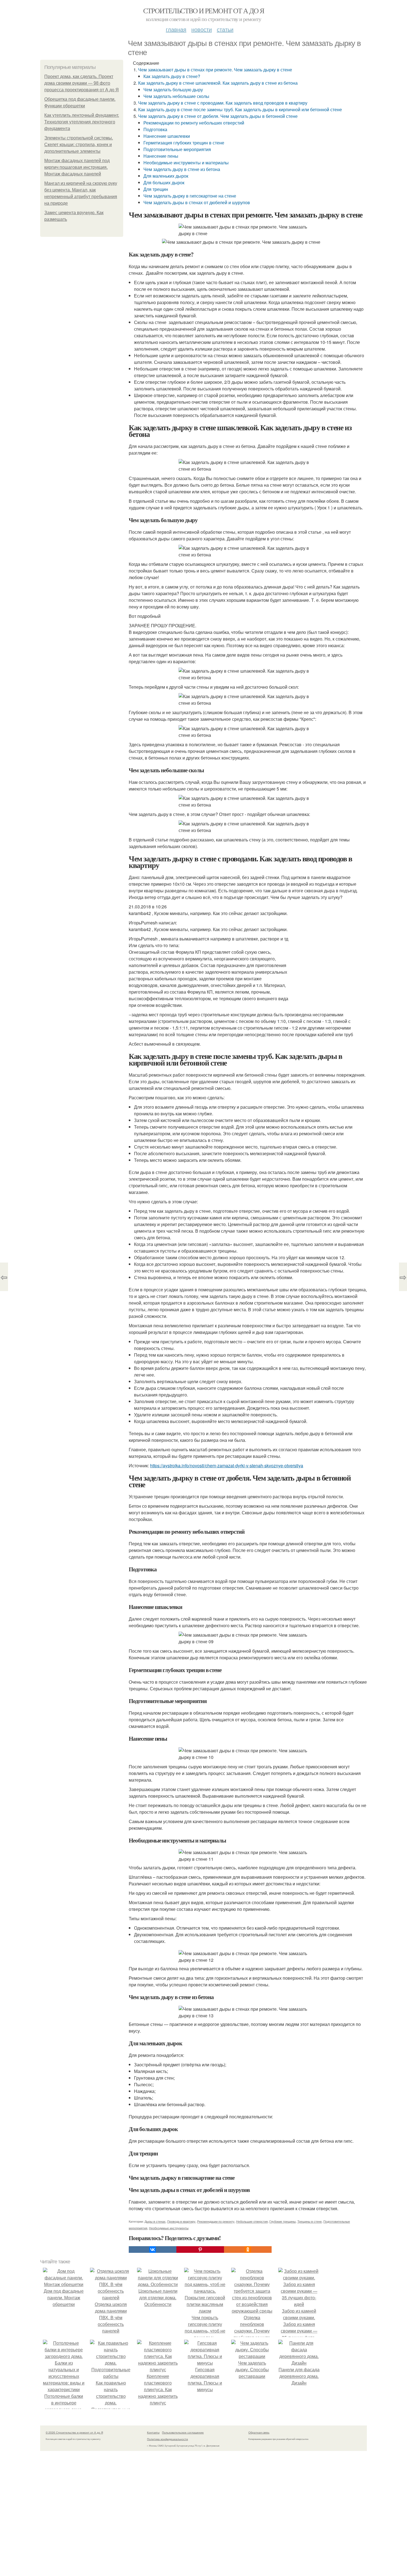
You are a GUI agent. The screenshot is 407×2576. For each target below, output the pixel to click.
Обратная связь (259, 2432)
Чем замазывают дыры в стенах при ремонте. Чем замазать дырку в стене (215, 70)
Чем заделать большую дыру (173, 90)
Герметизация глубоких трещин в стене (184, 143)
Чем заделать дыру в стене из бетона (182, 169)
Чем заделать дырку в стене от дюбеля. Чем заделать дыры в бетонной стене (218, 116)
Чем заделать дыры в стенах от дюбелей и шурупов (197, 202)
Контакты (153, 2432)
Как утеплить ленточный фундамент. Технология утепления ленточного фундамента (82, 122)
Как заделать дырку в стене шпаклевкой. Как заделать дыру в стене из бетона (218, 83)
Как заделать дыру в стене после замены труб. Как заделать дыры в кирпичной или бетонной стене (240, 109)
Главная (176, 29)
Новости (202, 29)
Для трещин (156, 189)
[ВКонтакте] (153, 2250)
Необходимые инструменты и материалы (186, 163)
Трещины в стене (310, 2221)
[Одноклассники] (248, 2250)
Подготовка (155, 129)
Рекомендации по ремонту (216, 2221)
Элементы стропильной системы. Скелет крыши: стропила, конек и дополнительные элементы (79, 145)
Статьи (225, 29)
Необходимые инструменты (169, 2228)
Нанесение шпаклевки (167, 136)
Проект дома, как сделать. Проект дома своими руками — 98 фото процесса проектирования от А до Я (82, 83)
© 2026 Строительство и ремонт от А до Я (74, 2432)
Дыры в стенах (155, 2221)
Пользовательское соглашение (183, 2432)
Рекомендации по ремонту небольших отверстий (194, 123)
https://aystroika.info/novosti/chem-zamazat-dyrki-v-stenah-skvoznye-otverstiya (227, 1465)
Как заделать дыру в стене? (172, 76)
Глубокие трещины (283, 2221)
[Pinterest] (200, 2250)
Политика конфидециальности (168, 2439)
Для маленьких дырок (166, 176)
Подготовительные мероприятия (177, 149)
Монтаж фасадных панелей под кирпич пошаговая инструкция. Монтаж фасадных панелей (77, 167)
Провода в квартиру (181, 2221)
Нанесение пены (161, 156)
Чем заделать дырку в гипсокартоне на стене (190, 196)
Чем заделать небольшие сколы (176, 96)
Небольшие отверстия (252, 2221)
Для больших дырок (164, 182)
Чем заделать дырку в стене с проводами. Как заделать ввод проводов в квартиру (223, 103)
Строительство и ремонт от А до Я (204, 11)
